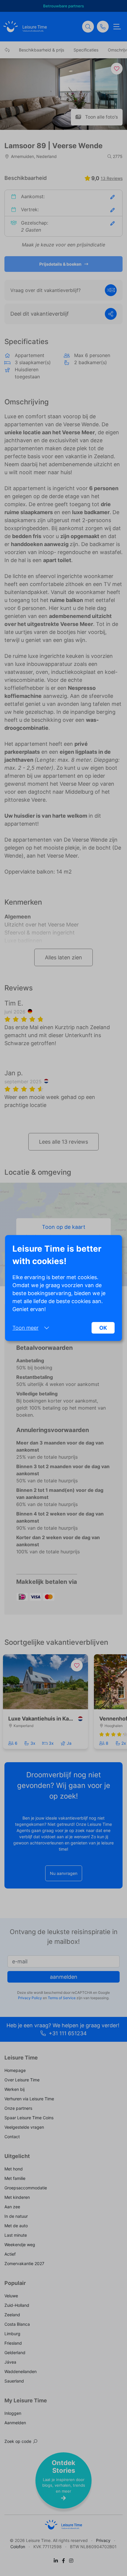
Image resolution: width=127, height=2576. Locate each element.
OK (103, 1328)
